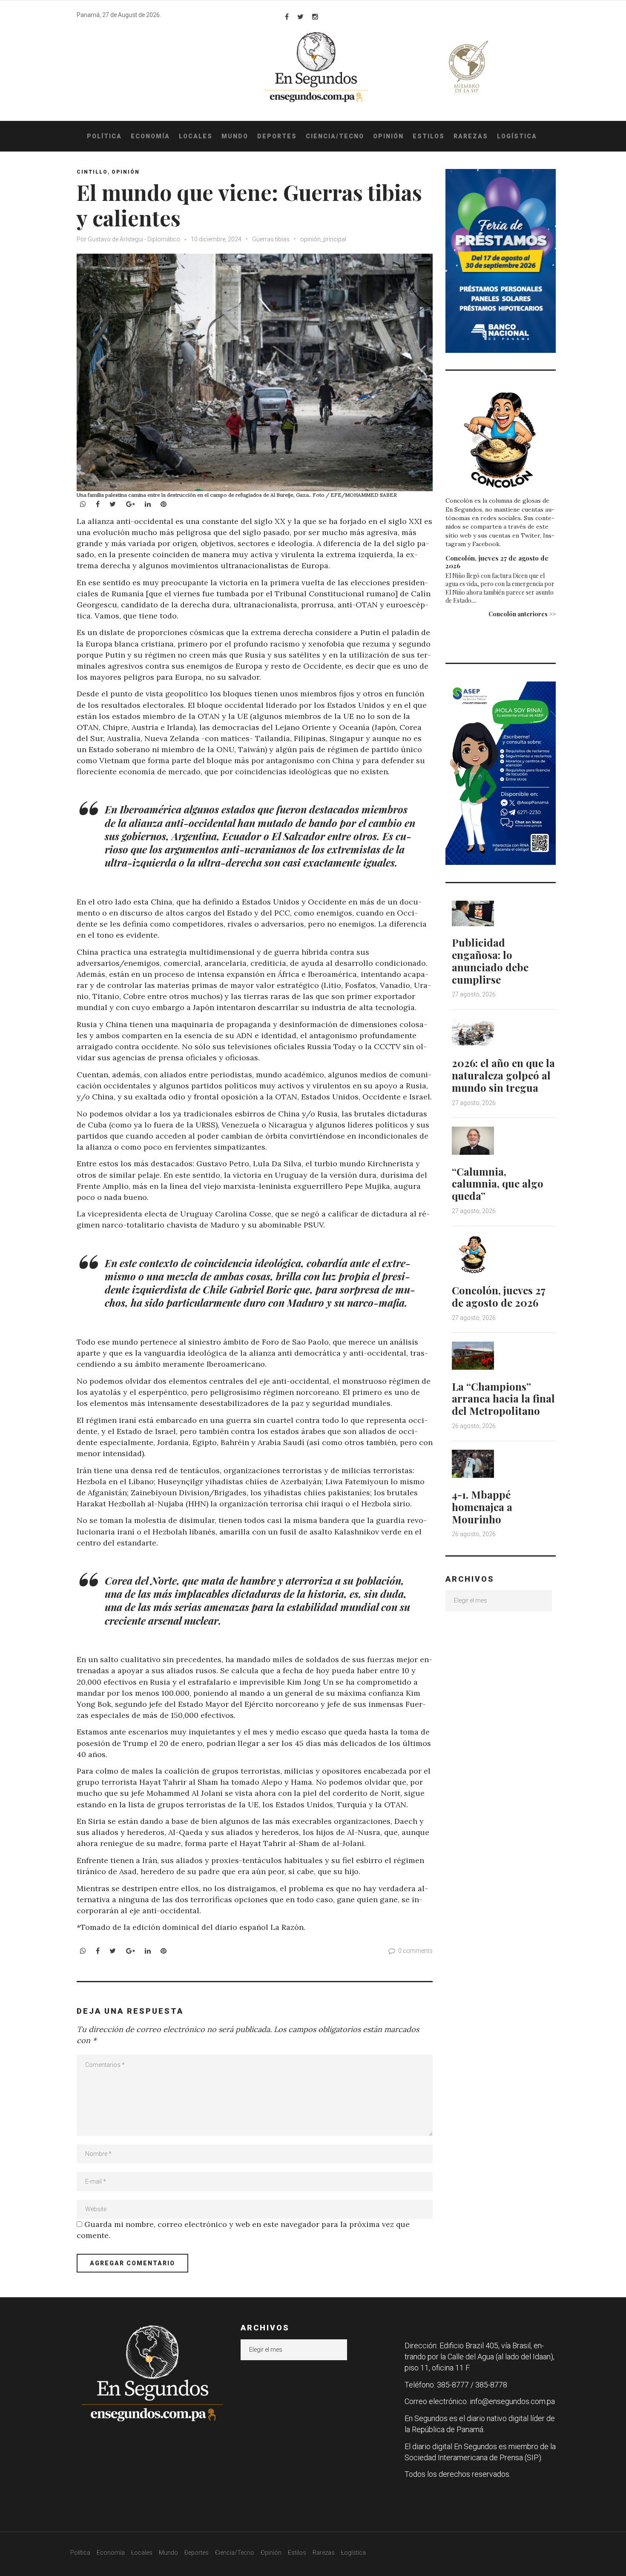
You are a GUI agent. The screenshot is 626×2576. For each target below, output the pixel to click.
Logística (517, 136)
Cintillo (92, 172)
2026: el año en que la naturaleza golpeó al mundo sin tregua (503, 1075)
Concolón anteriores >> (522, 614)
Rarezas (471, 136)
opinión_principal (323, 239)
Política (104, 136)
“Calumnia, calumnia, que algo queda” (498, 1184)
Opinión (388, 136)
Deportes (277, 136)
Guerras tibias (271, 239)
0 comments (415, 1951)
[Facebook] (287, 17)
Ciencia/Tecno (335, 136)
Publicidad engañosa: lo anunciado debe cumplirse (490, 961)
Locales (196, 136)
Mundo (235, 136)
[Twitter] (300, 17)
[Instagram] (315, 17)
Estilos (429, 136)
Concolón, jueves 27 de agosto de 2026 (497, 562)
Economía (150, 136)
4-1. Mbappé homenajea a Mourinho (482, 1507)
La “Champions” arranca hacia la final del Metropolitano (503, 1399)
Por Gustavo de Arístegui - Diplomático (128, 239)
